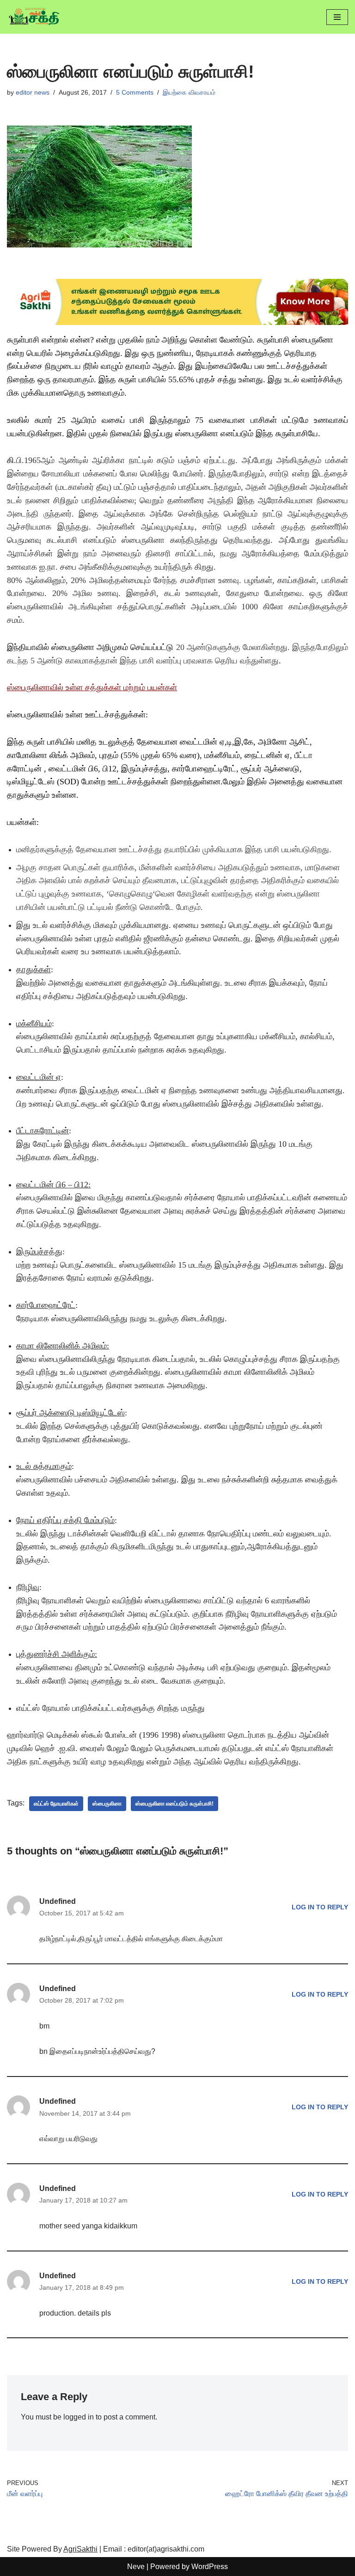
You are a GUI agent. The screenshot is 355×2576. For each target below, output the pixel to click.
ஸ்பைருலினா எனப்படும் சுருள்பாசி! (174, 1804)
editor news (33, 92)
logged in (79, 2417)
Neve (136, 2567)
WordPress (210, 2567)
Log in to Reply (320, 1907)
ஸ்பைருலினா (107, 1804)
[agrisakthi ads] (177, 322)
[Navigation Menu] (337, 17)
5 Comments (135, 92)
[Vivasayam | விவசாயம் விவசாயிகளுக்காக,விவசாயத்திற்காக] (35, 17)
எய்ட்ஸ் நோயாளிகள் (56, 1804)
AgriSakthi (80, 2549)
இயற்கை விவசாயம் (189, 92)
